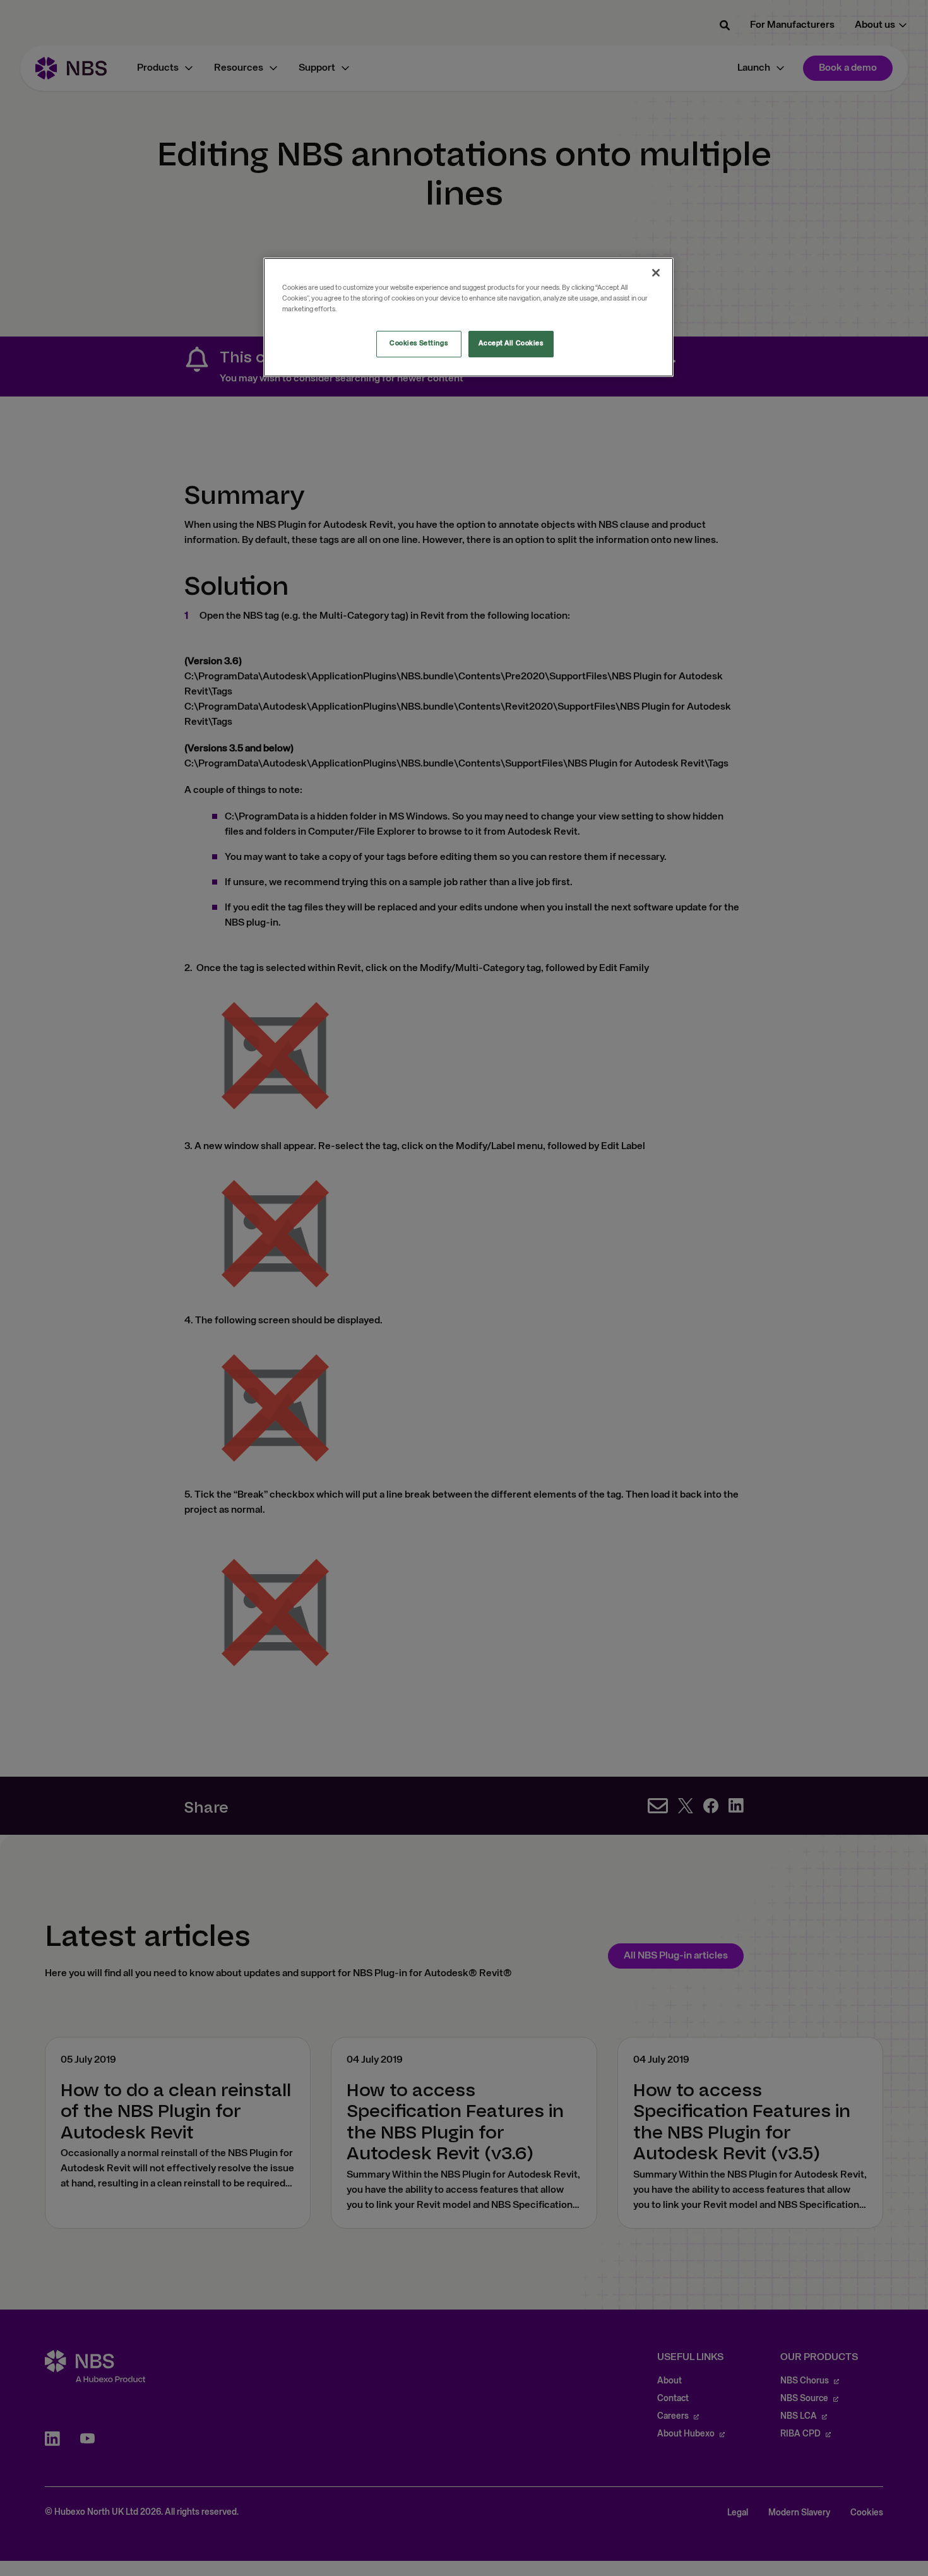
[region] (468, 317)
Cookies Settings (419, 343)
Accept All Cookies (511, 343)
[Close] (656, 273)
